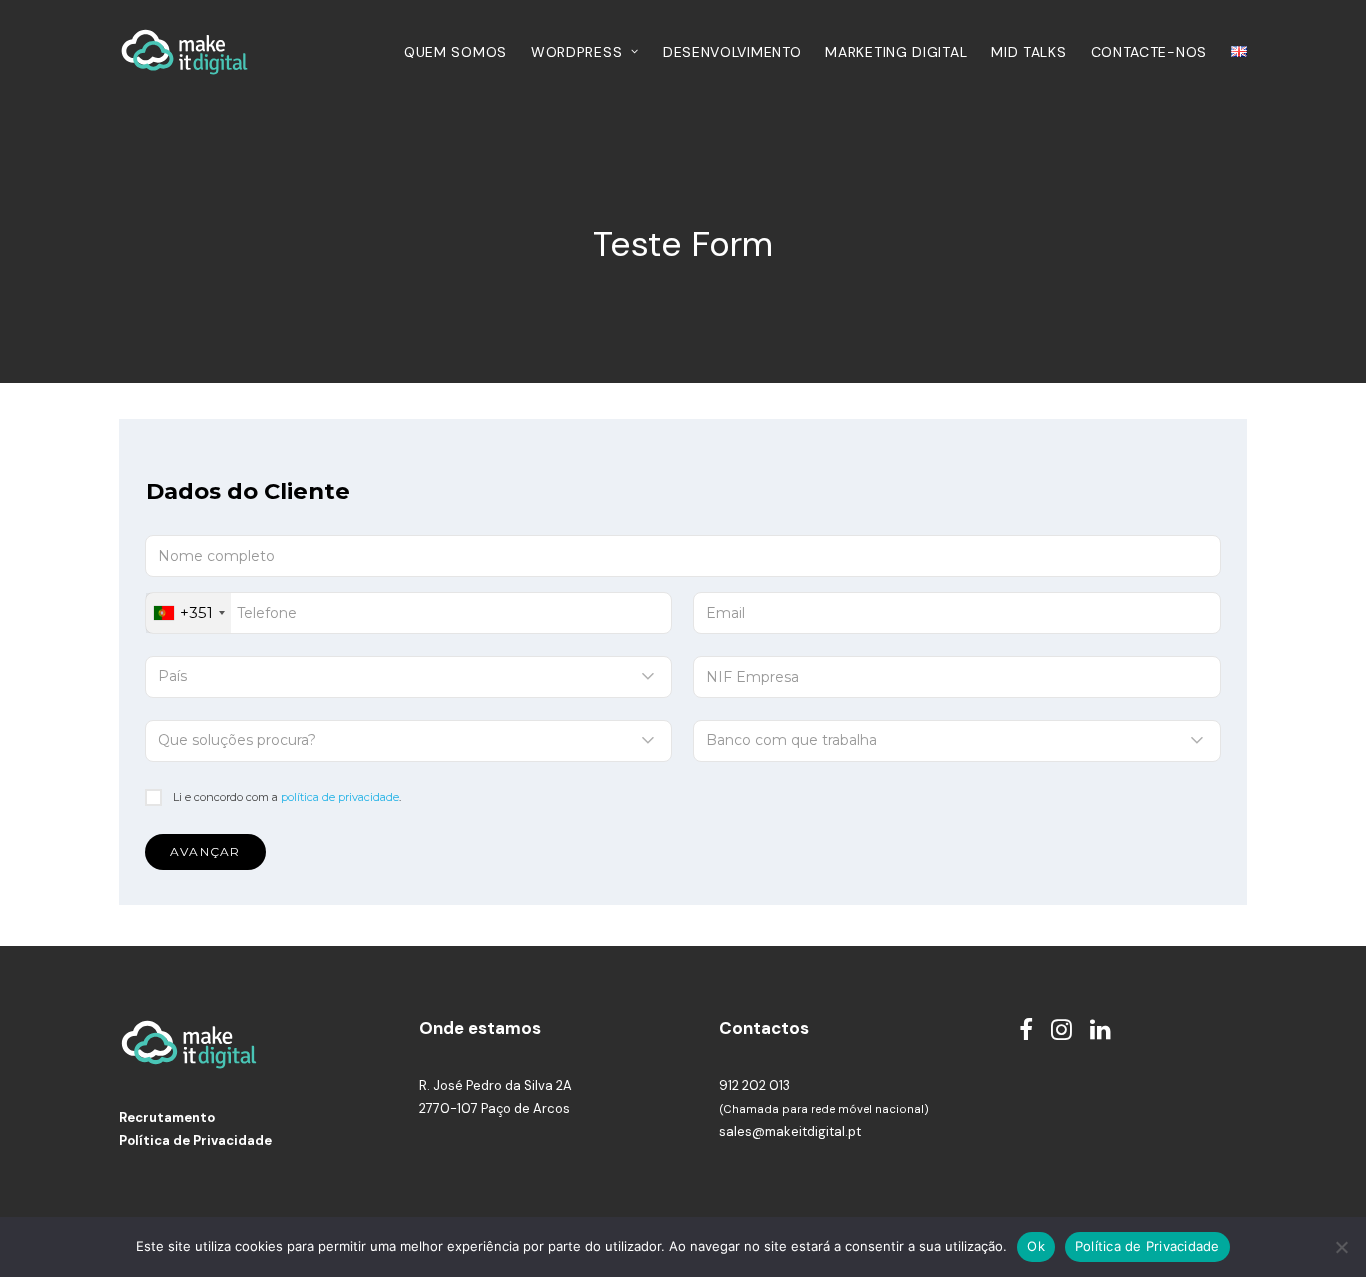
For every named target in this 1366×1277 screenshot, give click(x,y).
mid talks (1028, 52)
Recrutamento (167, 1117)
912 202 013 (754, 1085)
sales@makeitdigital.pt (790, 1131)
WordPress (576, 52)
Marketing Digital (896, 52)
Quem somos (455, 52)
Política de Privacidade (195, 1140)
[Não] (1341, 1247)
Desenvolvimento (732, 52)
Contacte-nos (1149, 52)
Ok (1036, 1246)
